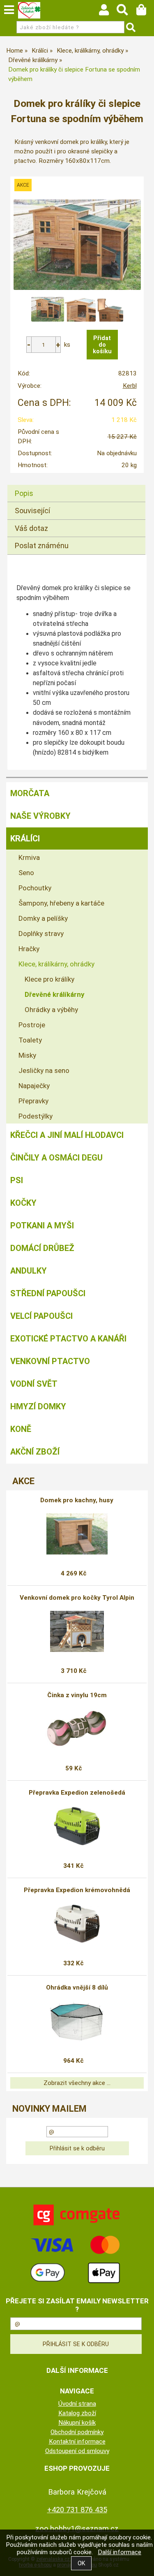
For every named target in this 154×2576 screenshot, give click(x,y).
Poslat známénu (42, 546)
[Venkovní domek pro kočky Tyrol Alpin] (77, 1631)
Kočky (23, 1203)
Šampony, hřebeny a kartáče (61, 903)
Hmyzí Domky (38, 1406)
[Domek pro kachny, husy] (77, 1534)
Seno (26, 873)
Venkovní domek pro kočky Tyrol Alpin (77, 1598)
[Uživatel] (108, 12)
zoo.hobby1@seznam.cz (77, 2529)
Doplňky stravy (41, 934)
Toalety (30, 1040)
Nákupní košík (77, 2423)
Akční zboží (35, 1452)
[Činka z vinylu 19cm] (77, 1729)
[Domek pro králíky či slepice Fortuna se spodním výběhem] (77, 245)
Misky (27, 1055)
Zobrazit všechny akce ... (77, 2083)
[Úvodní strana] (29, 10)
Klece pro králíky (49, 979)
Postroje (32, 1025)
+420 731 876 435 (77, 2510)
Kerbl (130, 386)
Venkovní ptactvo (50, 1361)
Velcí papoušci (41, 1316)
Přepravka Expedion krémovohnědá (77, 1890)
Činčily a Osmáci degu (56, 1158)
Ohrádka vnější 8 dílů (77, 1988)
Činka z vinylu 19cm (77, 1695)
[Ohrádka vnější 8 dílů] (77, 2021)
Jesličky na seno (44, 1070)
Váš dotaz (31, 528)
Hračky (29, 949)
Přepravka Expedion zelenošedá (77, 1793)
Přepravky (33, 1101)
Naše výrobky (40, 816)
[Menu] (9, 10)
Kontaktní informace (77, 2442)
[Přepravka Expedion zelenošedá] (77, 1826)
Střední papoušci (48, 1293)
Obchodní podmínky (77, 2432)
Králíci (25, 839)
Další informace (120, 2552)
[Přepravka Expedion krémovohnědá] (77, 1924)
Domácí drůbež (42, 1248)
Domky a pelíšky (43, 918)
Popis (24, 493)
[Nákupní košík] (145, 12)
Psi (17, 1180)
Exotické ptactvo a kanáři (68, 1339)
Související (32, 511)
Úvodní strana (77, 2404)
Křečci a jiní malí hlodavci (67, 1135)
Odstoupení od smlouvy (77, 2451)
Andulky (29, 1271)
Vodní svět (34, 1384)
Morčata (30, 793)
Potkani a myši (42, 1225)
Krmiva (29, 857)
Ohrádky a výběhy (51, 1010)
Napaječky (34, 1086)
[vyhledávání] (126, 12)
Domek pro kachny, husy (77, 1500)
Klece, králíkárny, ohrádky (56, 964)
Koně (21, 1429)
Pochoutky (35, 888)
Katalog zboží (77, 2413)
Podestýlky (36, 1116)
